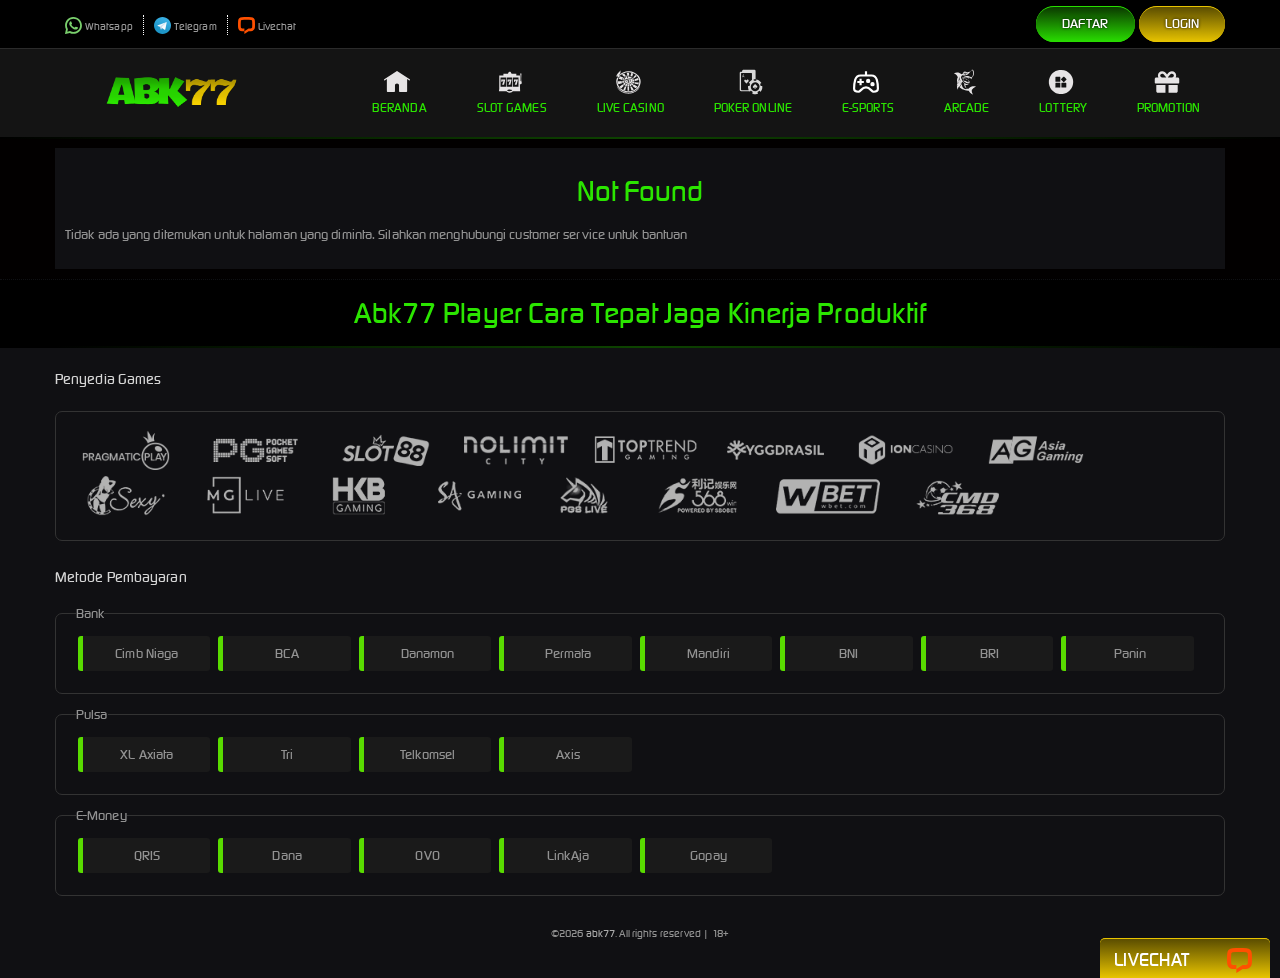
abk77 (601, 933)
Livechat (277, 26)
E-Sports (868, 107)
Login (1182, 23)
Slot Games (512, 107)
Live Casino (630, 107)
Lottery (1063, 107)
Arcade (967, 107)
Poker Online (753, 107)
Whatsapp (109, 26)
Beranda (399, 107)
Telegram (195, 26)
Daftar (1085, 23)
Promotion (1168, 107)
